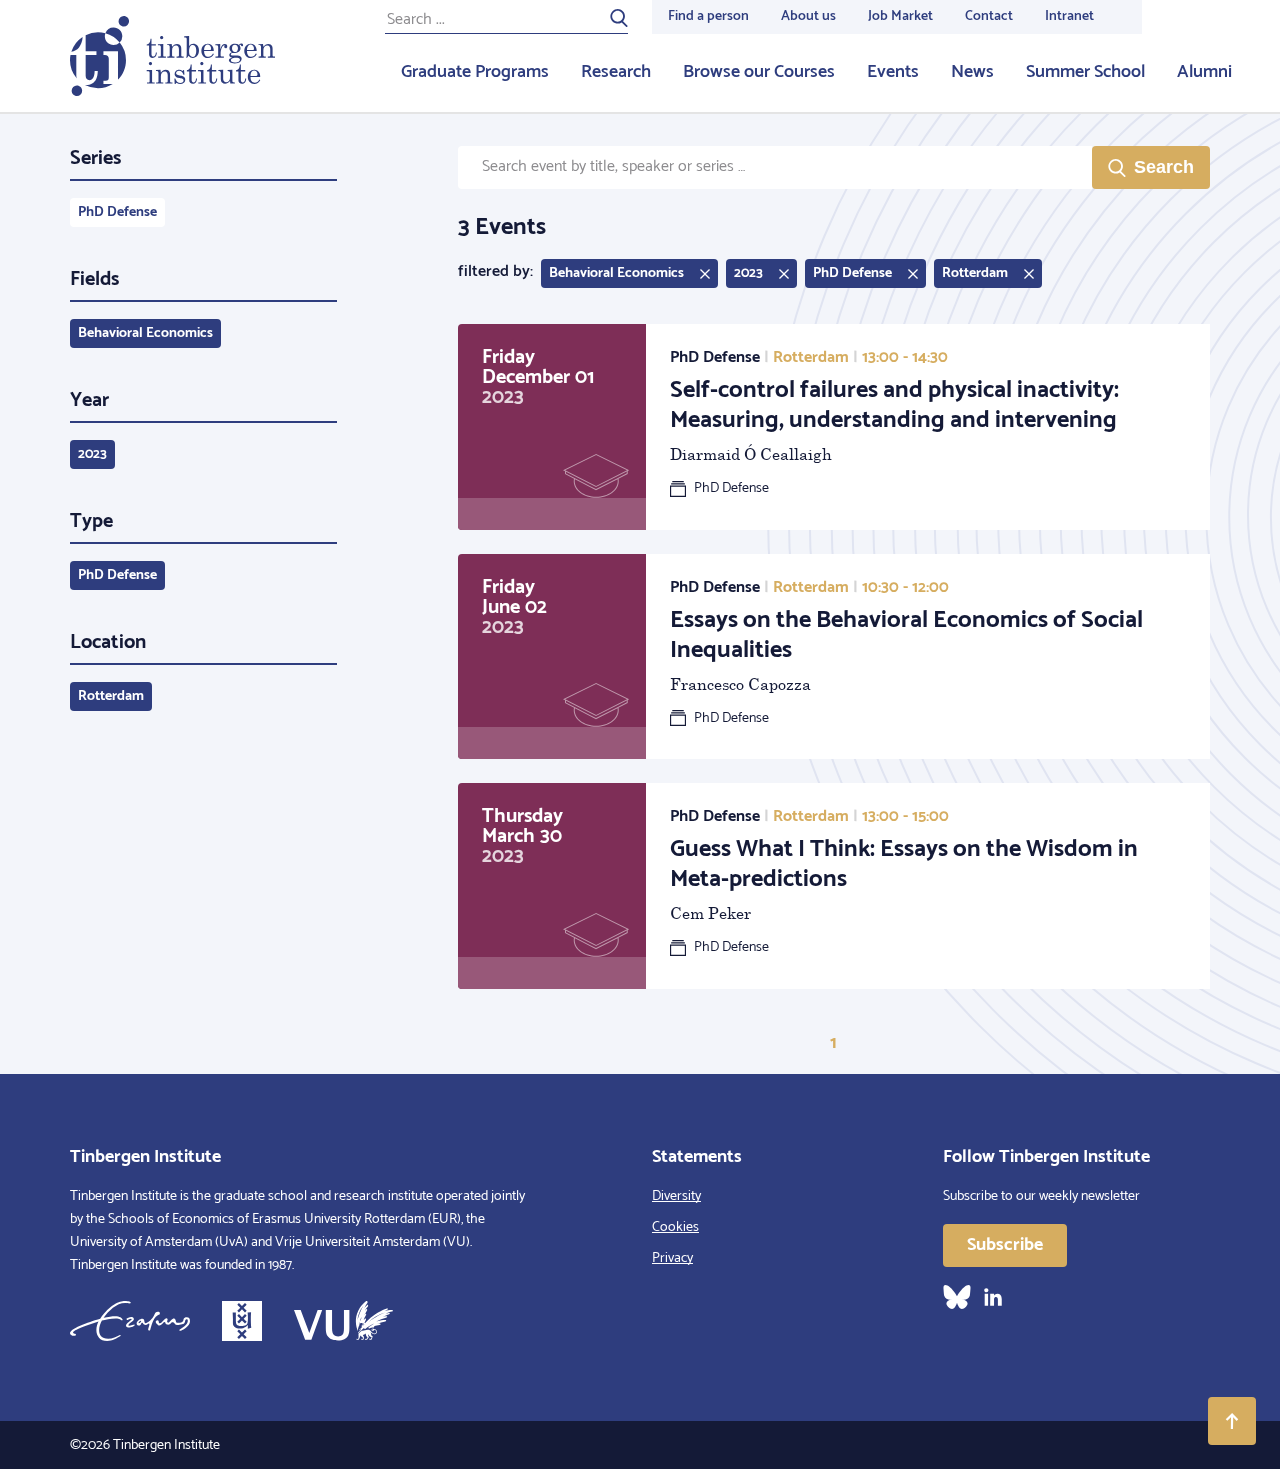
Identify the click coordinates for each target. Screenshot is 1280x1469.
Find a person (708, 16)
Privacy (672, 1258)
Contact (989, 16)
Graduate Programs (475, 72)
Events (893, 72)
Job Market (900, 16)
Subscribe (1005, 1245)
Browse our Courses (759, 72)
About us (808, 16)
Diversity (676, 1196)
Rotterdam (111, 696)
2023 (92, 454)
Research (616, 72)
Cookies (675, 1227)
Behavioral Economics (145, 333)
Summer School (1085, 72)
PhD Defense (117, 212)
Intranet (1069, 16)
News (972, 72)
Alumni (1204, 72)
